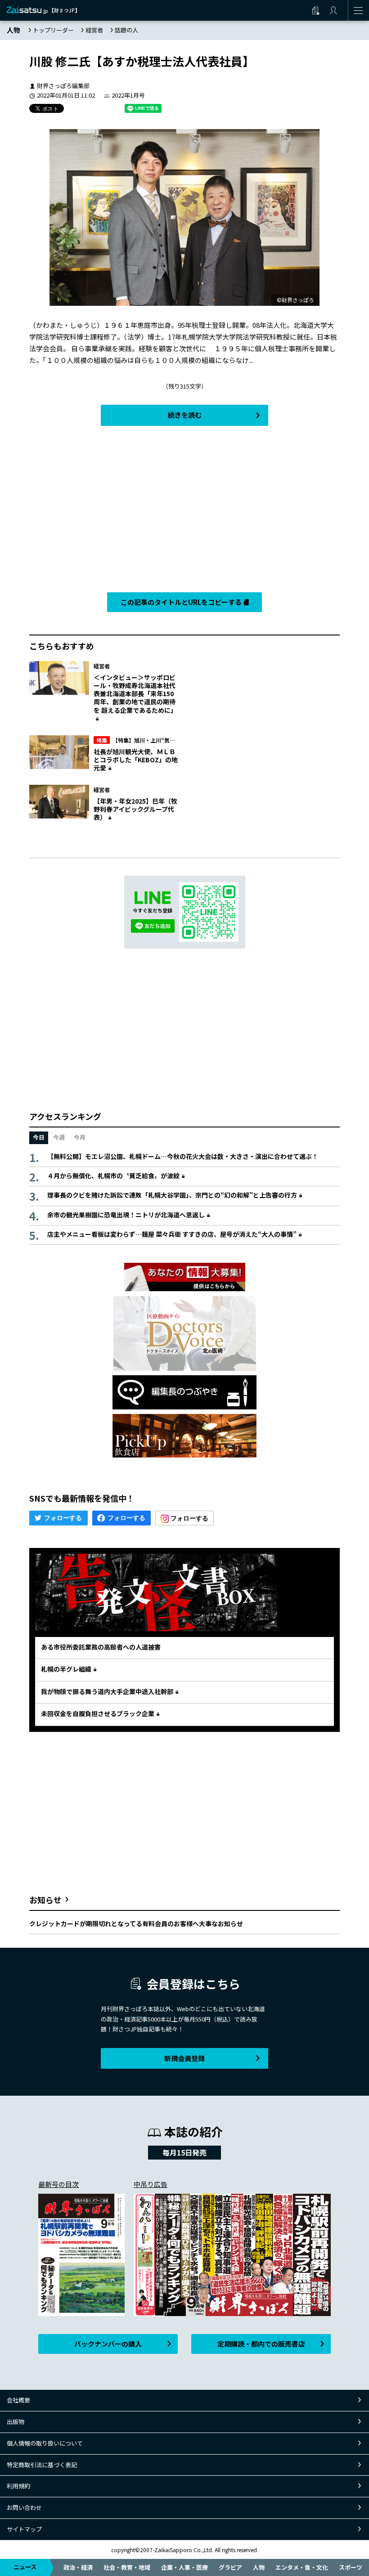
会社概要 (18, 2400)
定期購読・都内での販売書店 (261, 2344)
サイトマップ (24, 2529)
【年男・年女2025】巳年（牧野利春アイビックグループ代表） (135, 809)
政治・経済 (78, 2567)
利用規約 (18, 2486)
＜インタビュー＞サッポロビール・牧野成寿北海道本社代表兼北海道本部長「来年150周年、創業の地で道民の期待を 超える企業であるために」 (135, 694)
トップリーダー (53, 30)
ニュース (25, 2567)
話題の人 (126, 30)
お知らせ (45, 1900)
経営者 (94, 30)
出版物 (16, 2422)
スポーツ (351, 2567)
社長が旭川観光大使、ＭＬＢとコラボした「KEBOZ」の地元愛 (136, 760)
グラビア (230, 2567)
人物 (259, 2567)
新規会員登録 (184, 2058)
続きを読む (185, 415)
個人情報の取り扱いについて (45, 2443)
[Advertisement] (184, 507)
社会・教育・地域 (127, 2567)
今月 (80, 1137)
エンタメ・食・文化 (302, 2567)
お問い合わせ (24, 2507)
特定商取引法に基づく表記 (42, 2465)
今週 (59, 1137)
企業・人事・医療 (184, 2567)
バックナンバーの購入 (108, 2344)
